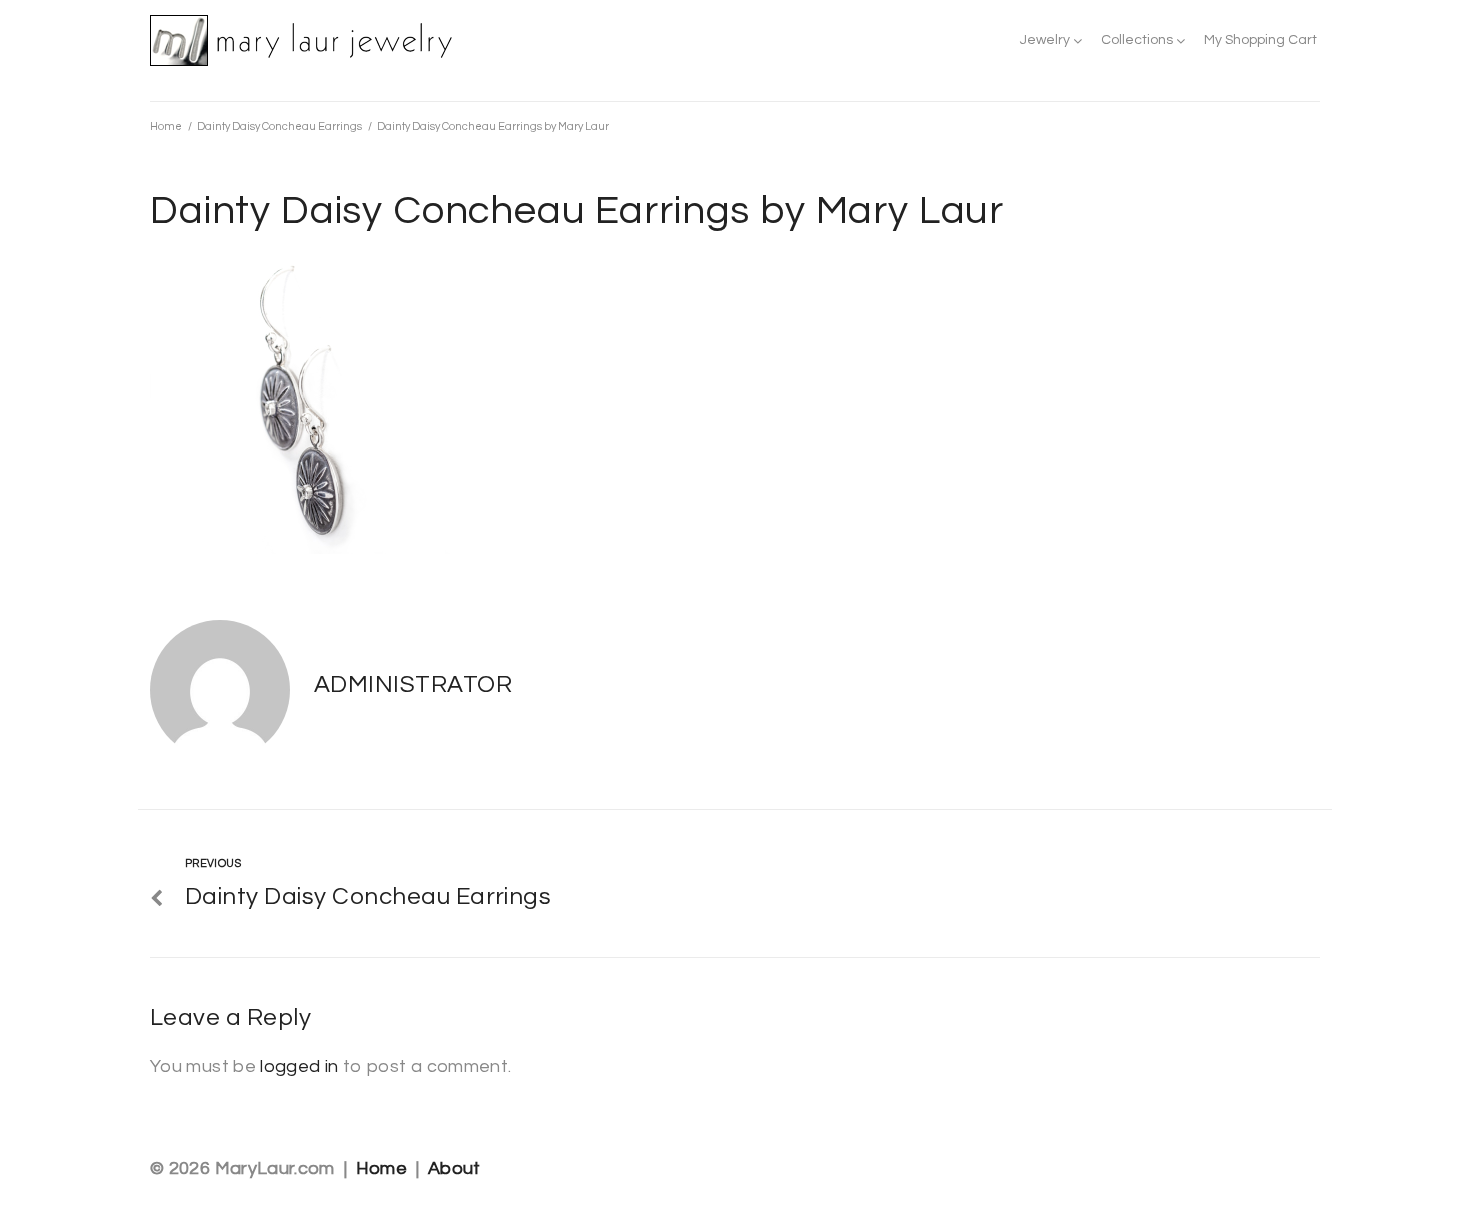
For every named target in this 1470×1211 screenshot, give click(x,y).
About (454, 1168)
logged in (299, 1066)
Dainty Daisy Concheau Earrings (279, 126)
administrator (413, 684)
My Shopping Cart (1260, 40)
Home (166, 126)
